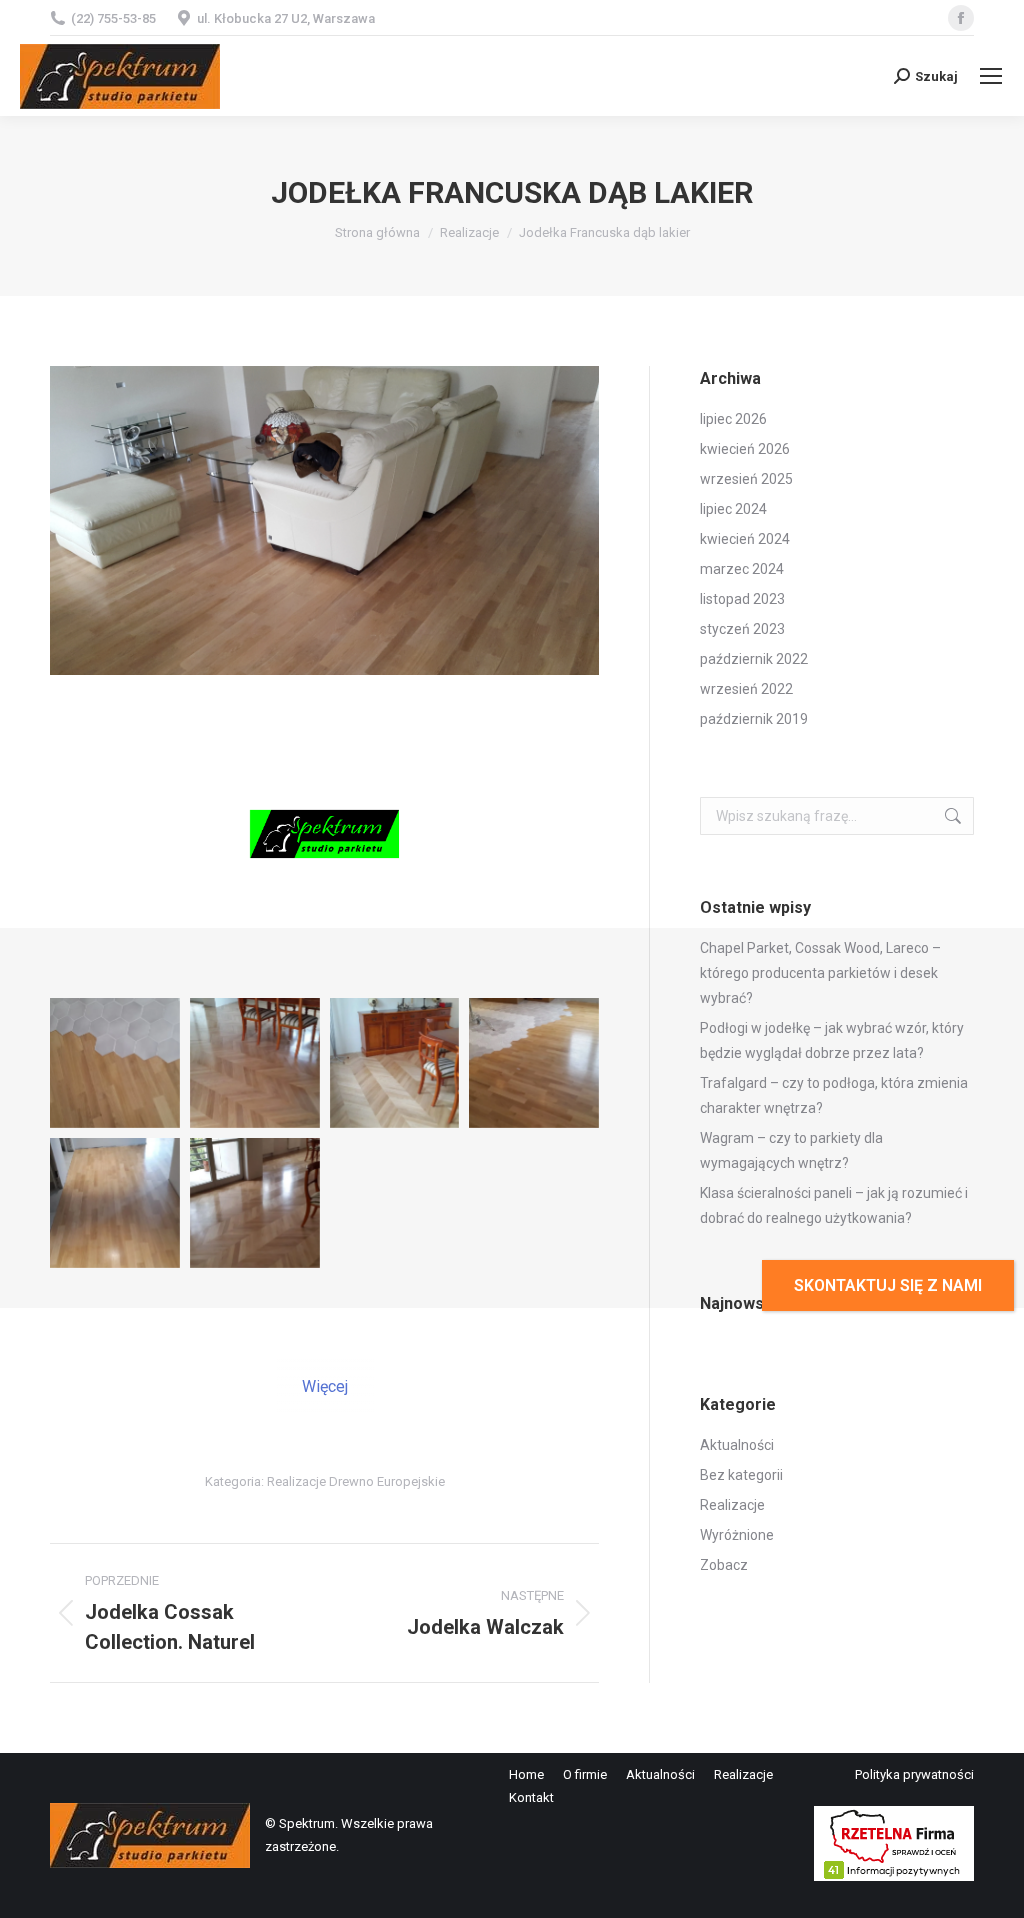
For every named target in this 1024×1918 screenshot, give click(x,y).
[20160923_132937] (255, 1063)
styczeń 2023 (742, 629)
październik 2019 (754, 719)
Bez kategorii (741, 1475)
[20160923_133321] (534, 1063)
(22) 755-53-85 (113, 18)
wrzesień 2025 (746, 479)
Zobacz (724, 1565)
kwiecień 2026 (745, 449)
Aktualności (737, 1445)
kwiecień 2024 (745, 539)
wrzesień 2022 (746, 689)
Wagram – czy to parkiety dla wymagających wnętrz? (791, 1150)
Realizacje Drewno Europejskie (356, 1481)
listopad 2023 (742, 599)
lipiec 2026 (733, 419)
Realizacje (732, 1505)
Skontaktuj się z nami (888, 1285)
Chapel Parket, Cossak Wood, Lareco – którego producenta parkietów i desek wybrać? (820, 973)
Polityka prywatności (914, 1774)
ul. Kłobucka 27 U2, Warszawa (286, 18)
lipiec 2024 (733, 509)
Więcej (325, 1386)
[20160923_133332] (115, 1203)
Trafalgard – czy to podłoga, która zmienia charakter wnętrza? (834, 1095)
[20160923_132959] (395, 1063)
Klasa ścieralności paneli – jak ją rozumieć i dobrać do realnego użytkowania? (834, 1205)
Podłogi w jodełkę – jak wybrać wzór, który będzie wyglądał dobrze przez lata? (832, 1040)
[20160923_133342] (255, 1203)
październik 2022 (754, 659)
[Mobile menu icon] (991, 76)
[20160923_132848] (115, 1063)
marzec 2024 (742, 569)
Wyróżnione (737, 1535)
